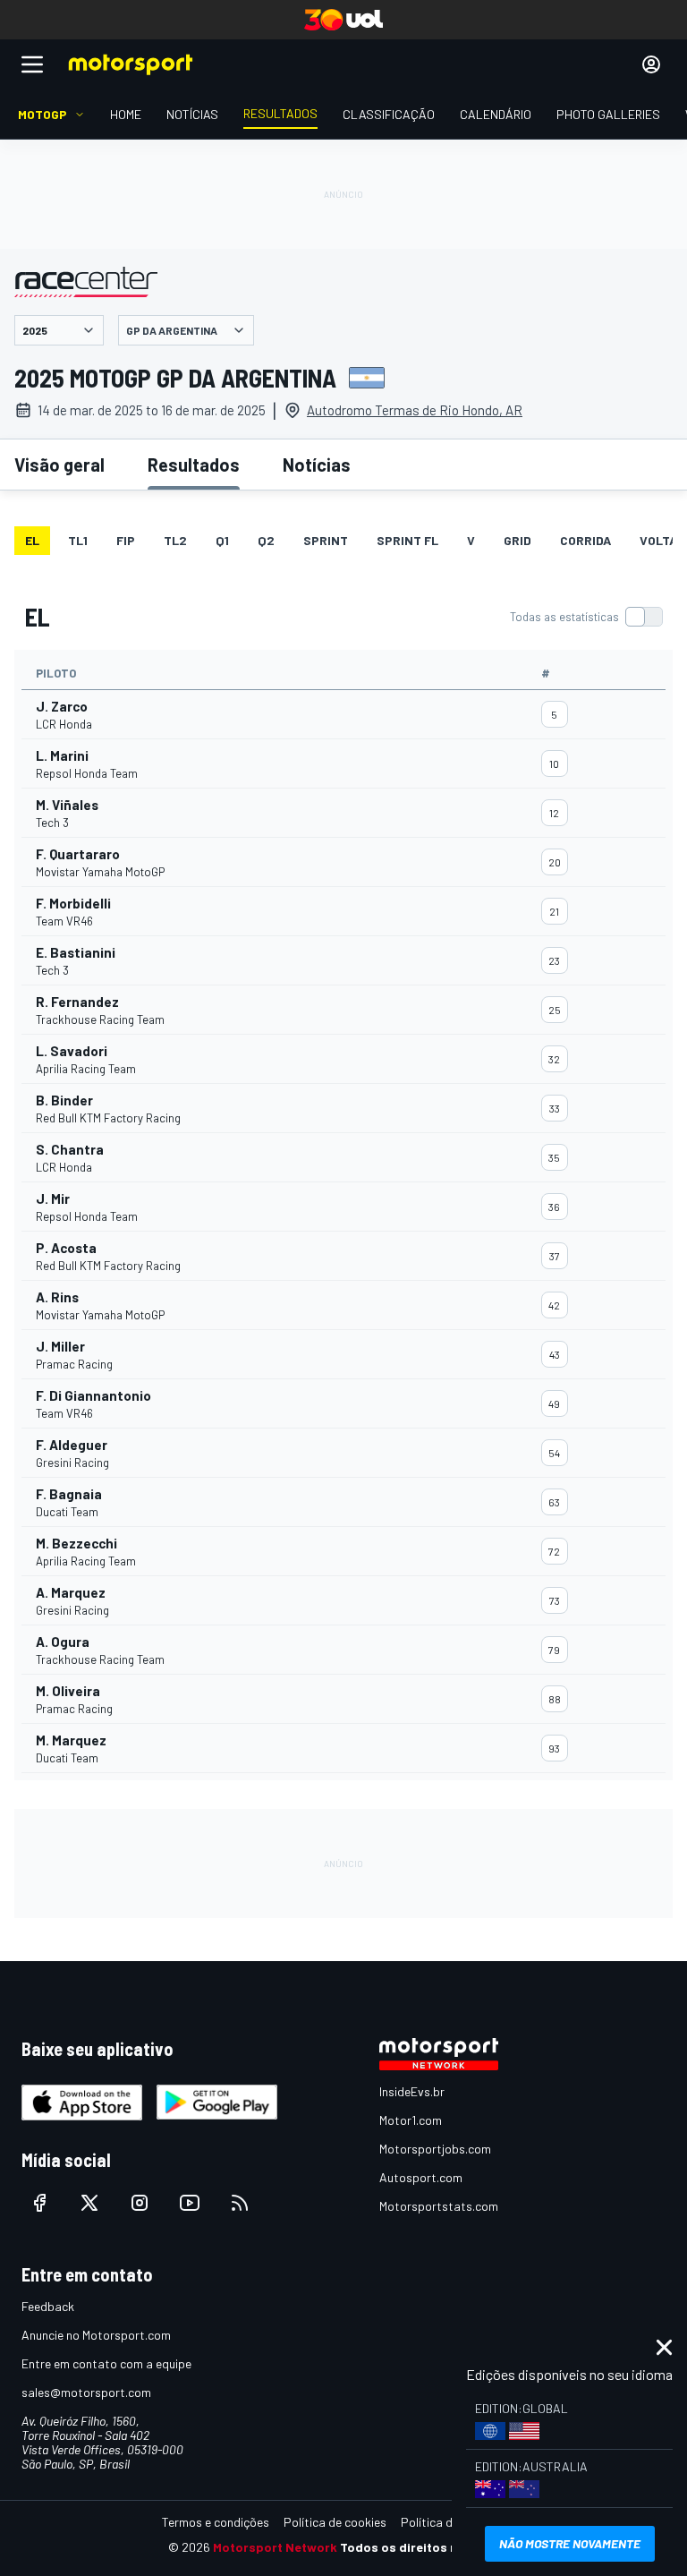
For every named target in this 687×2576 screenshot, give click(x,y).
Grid (517, 540)
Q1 (222, 540)
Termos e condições (216, 2522)
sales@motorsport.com (86, 2392)
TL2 (175, 540)
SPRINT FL (407, 540)
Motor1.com (411, 2120)
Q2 (266, 540)
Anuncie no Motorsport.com (96, 2335)
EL (32, 540)
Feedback (48, 2306)
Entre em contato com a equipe (106, 2363)
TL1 (78, 540)
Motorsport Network (275, 2547)
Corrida (585, 540)
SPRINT (326, 540)
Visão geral (59, 465)
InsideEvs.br (412, 2091)
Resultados (194, 465)
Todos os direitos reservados (429, 2547)
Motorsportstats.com (439, 2206)
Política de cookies (335, 2522)
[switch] (586, 617)
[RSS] (240, 2203)
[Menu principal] (32, 64)
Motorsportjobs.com (435, 2149)
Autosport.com (421, 2177)
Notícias (317, 465)
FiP (126, 540)
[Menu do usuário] (651, 64)
